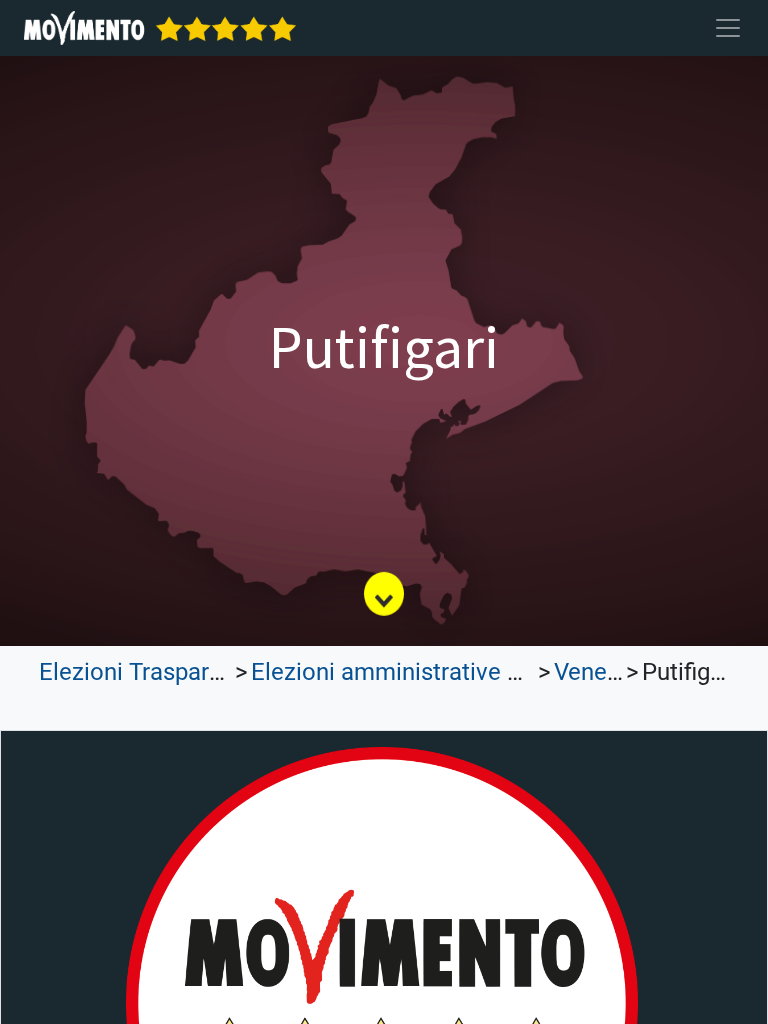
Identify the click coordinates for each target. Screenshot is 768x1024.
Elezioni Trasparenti (144, 672)
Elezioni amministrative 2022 (405, 672)
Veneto (591, 672)
